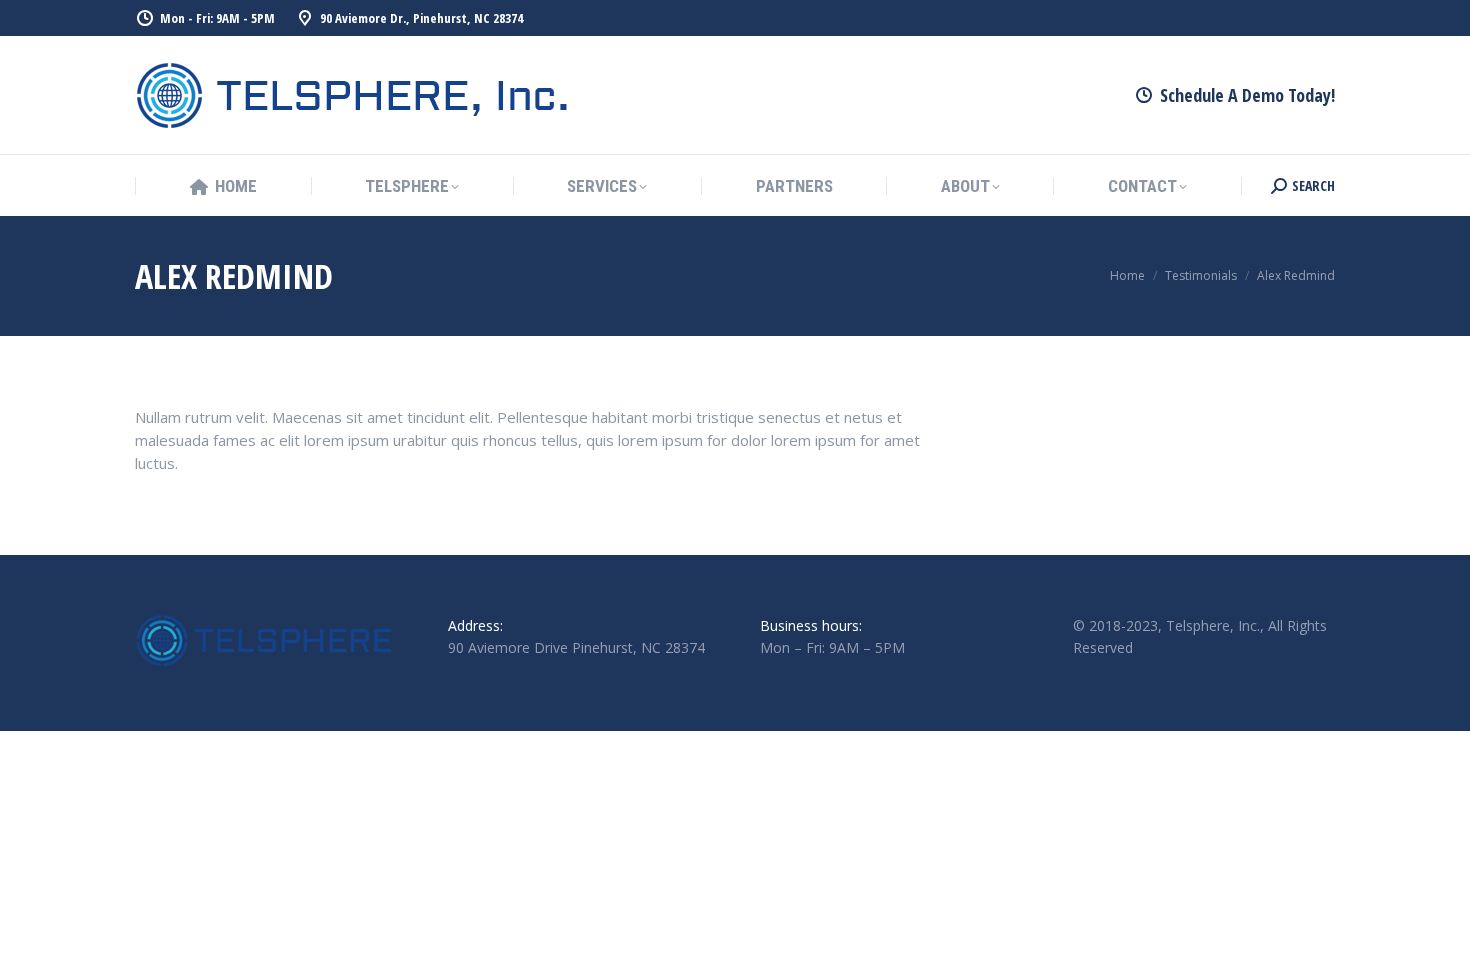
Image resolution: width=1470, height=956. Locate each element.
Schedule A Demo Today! (1247, 95)
